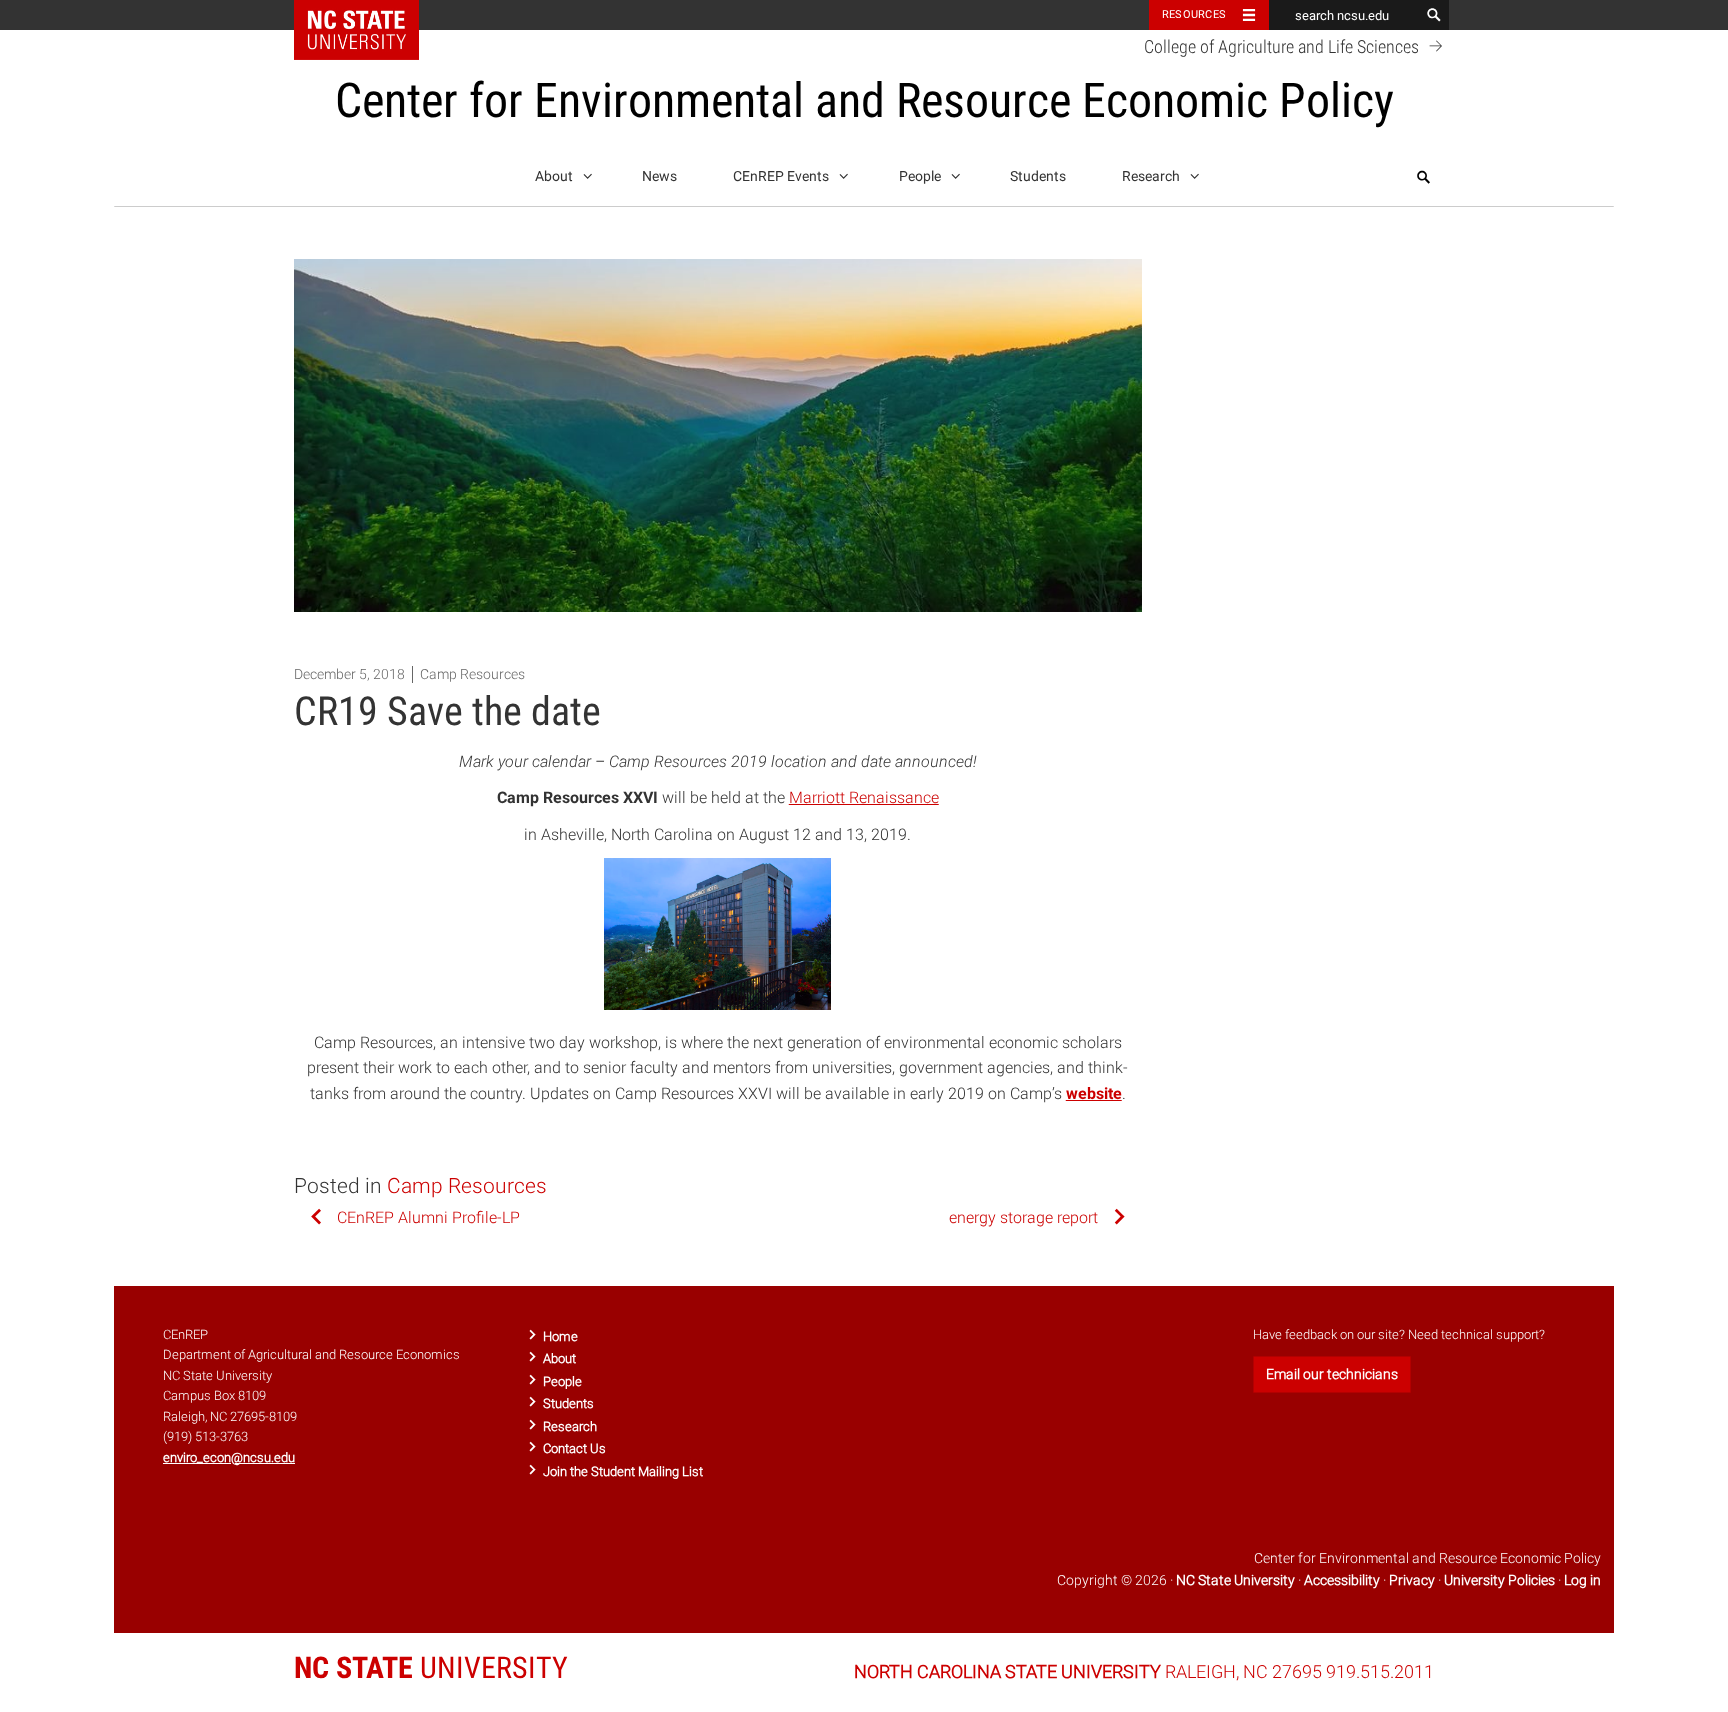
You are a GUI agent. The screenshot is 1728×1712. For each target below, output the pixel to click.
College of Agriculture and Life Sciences (1283, 47)
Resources (1194, 14)
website (1094, 1093)
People (921, 176)
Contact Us (574, 1448)
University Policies (1499, 1580)
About (555, 176)
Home (560, 1336)
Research (1152, 176)
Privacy (1412, 1580)
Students (1038, 176)
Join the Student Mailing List (623, 1471)
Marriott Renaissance (864, 797)
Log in (1582, 1580)
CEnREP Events (782, 176)
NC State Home (369, 15)
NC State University (1235, 1580)
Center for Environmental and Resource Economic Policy (864, 100)
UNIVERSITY (431, 1667)
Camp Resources (472, 674)
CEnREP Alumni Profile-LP (428, 1217)
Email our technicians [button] (1332, 1374)
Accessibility (1342, 1580)
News (659, 176)
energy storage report (1023, 1217)
